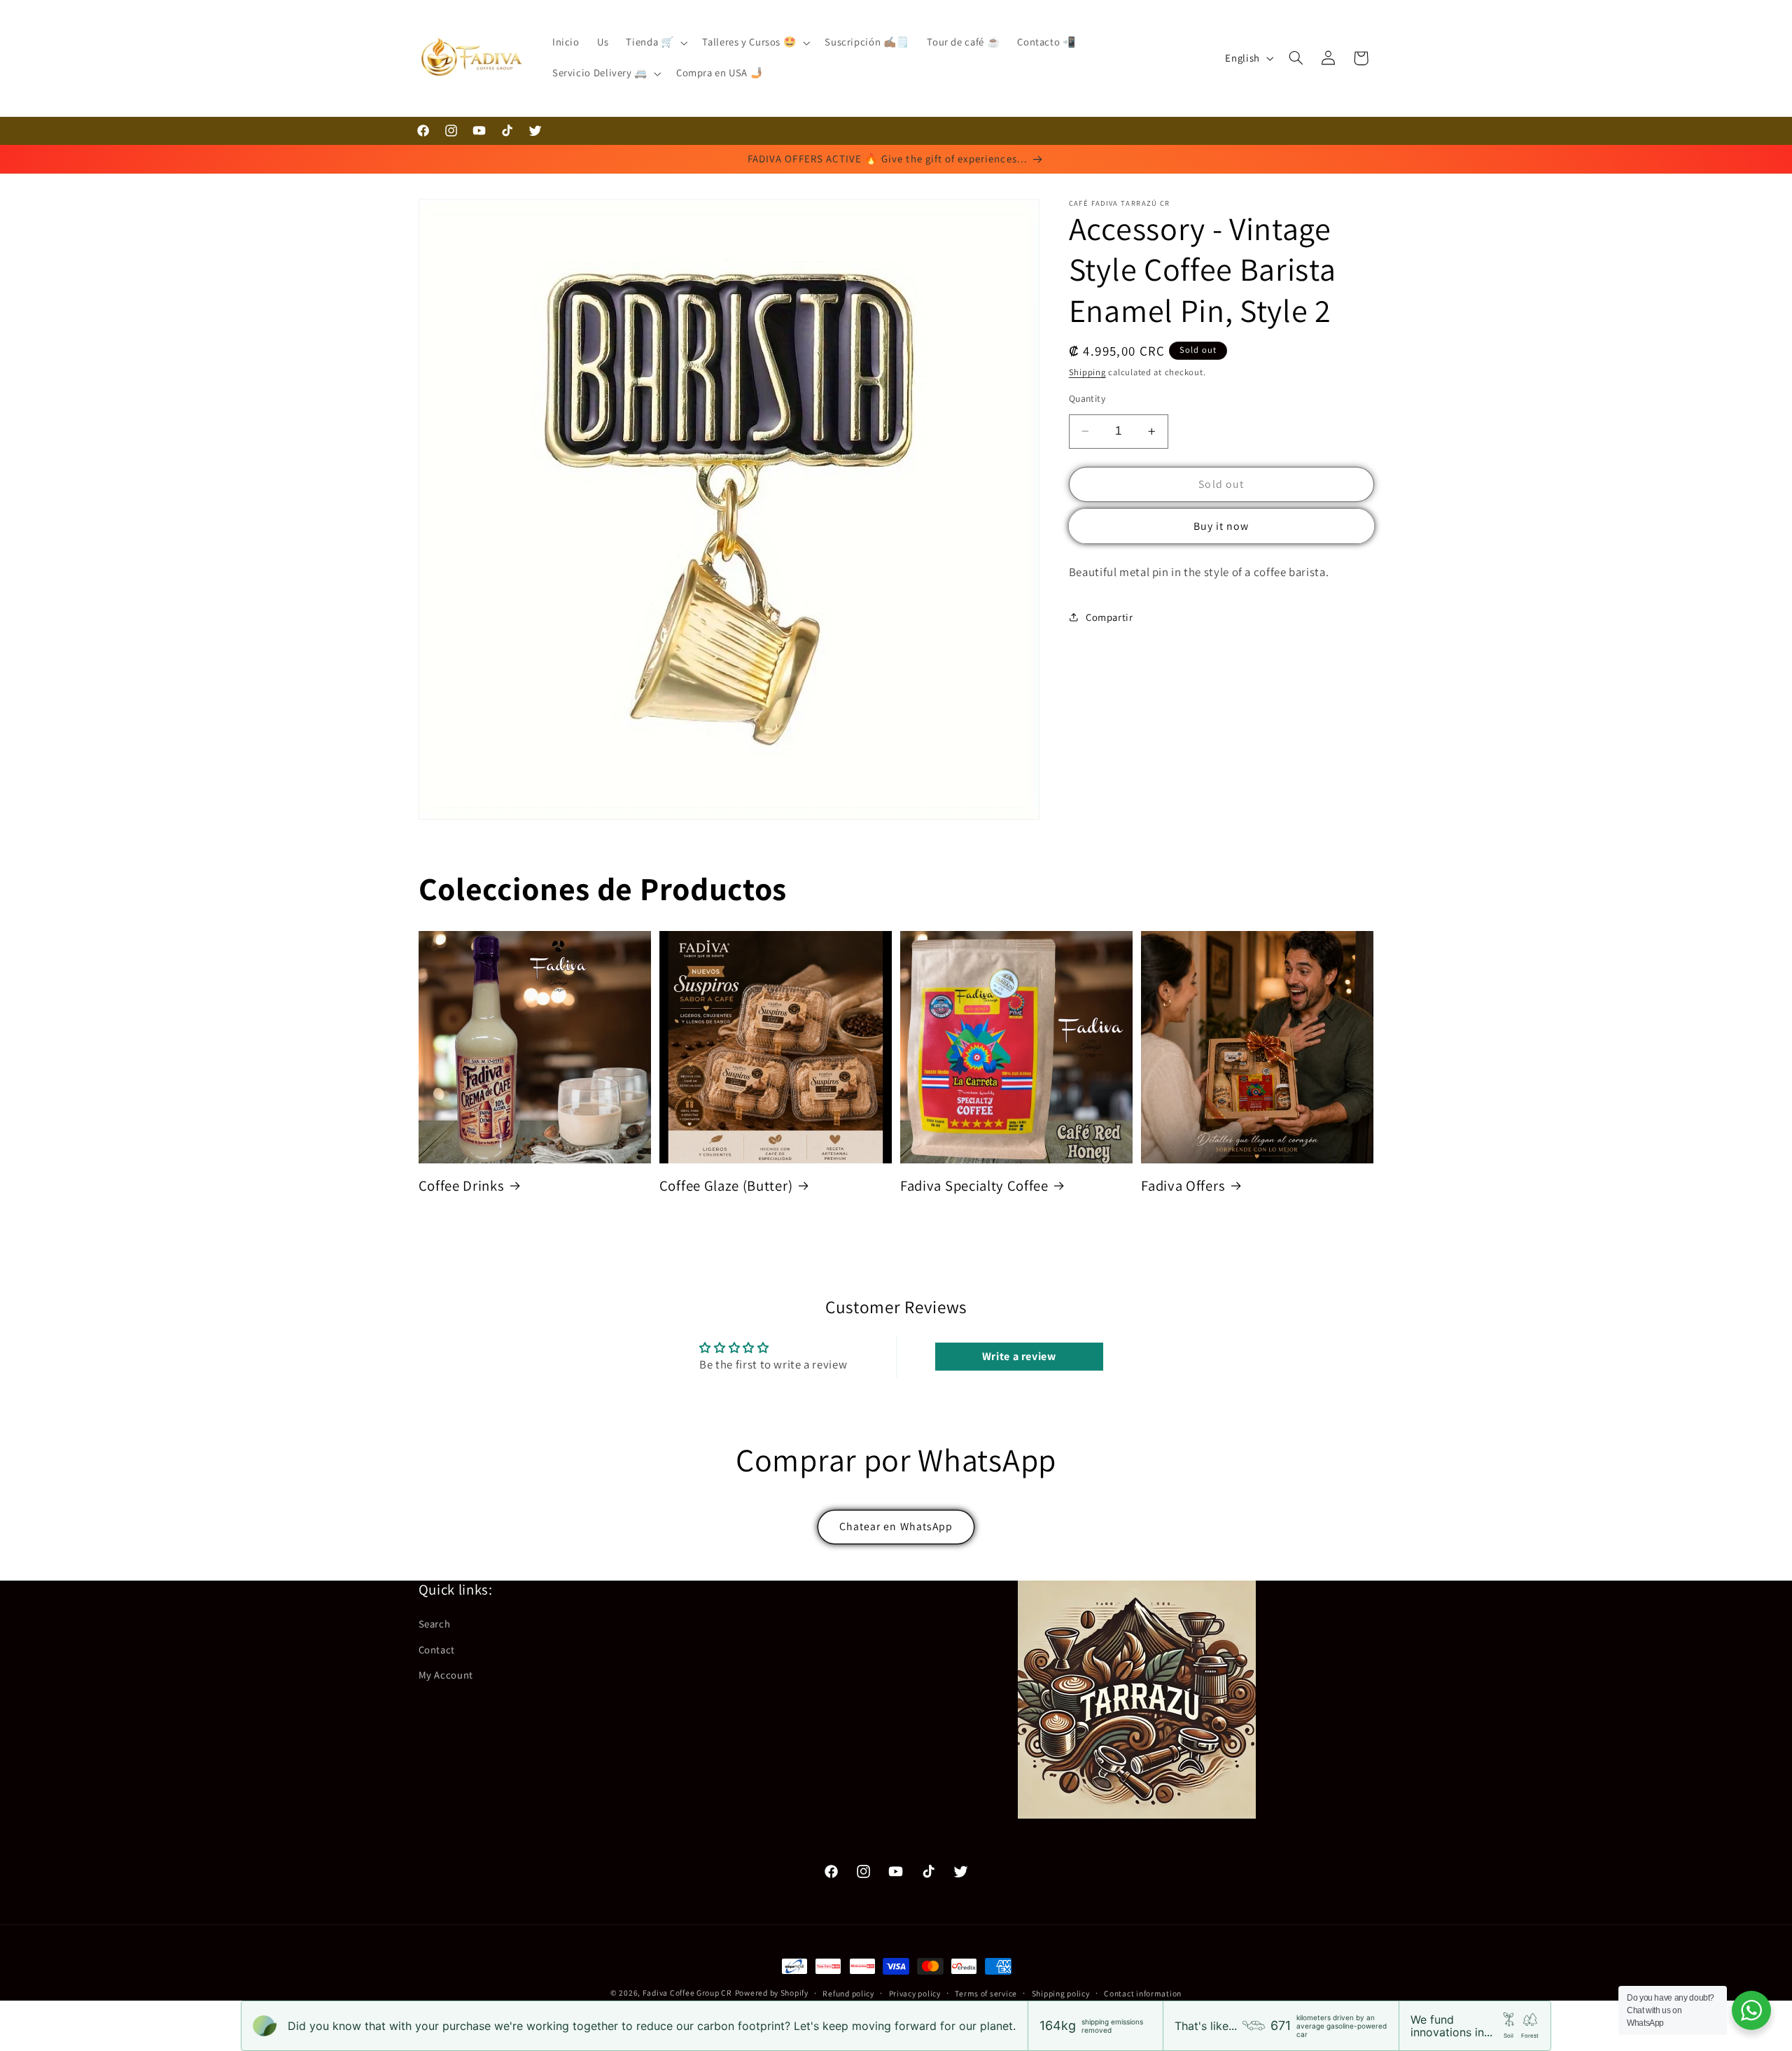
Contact (437, 1650)
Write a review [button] (1019, 1356)
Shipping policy (1061, 1993)
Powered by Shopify (772, 1993)
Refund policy (848, 1993)
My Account (446, 1675)
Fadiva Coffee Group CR (687, 1993)
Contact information (1143, 1993)
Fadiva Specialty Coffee (974, 1186)
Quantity (1087, 398)
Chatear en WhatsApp (896, 1526)
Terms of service (986, 1993)
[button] (656, 43)
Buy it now (1221, 526)
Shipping (1087, 372)
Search (435, 1624)
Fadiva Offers (1183, 1186)
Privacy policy (915, 1993)
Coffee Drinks (462, 1186)
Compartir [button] (1109, 617)
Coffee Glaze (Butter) (726, 1186)
